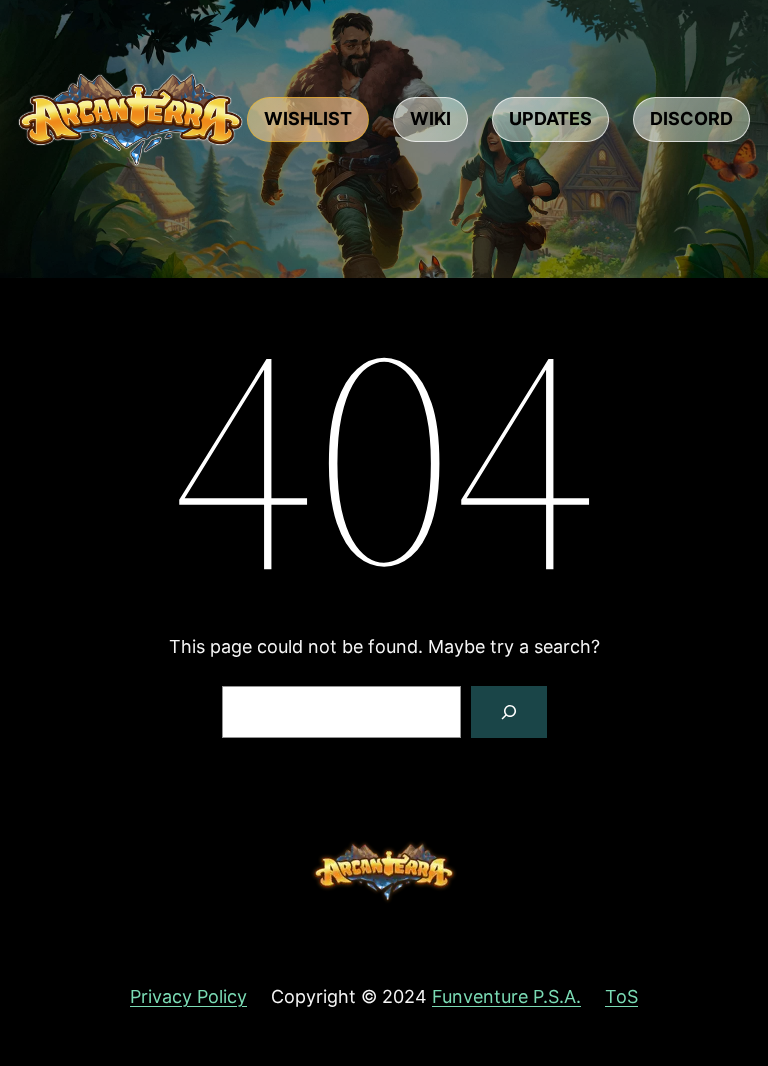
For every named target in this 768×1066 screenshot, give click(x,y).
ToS (621, 996)
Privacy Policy (188, 996)
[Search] (509, 712)
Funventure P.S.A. (506, 996)
